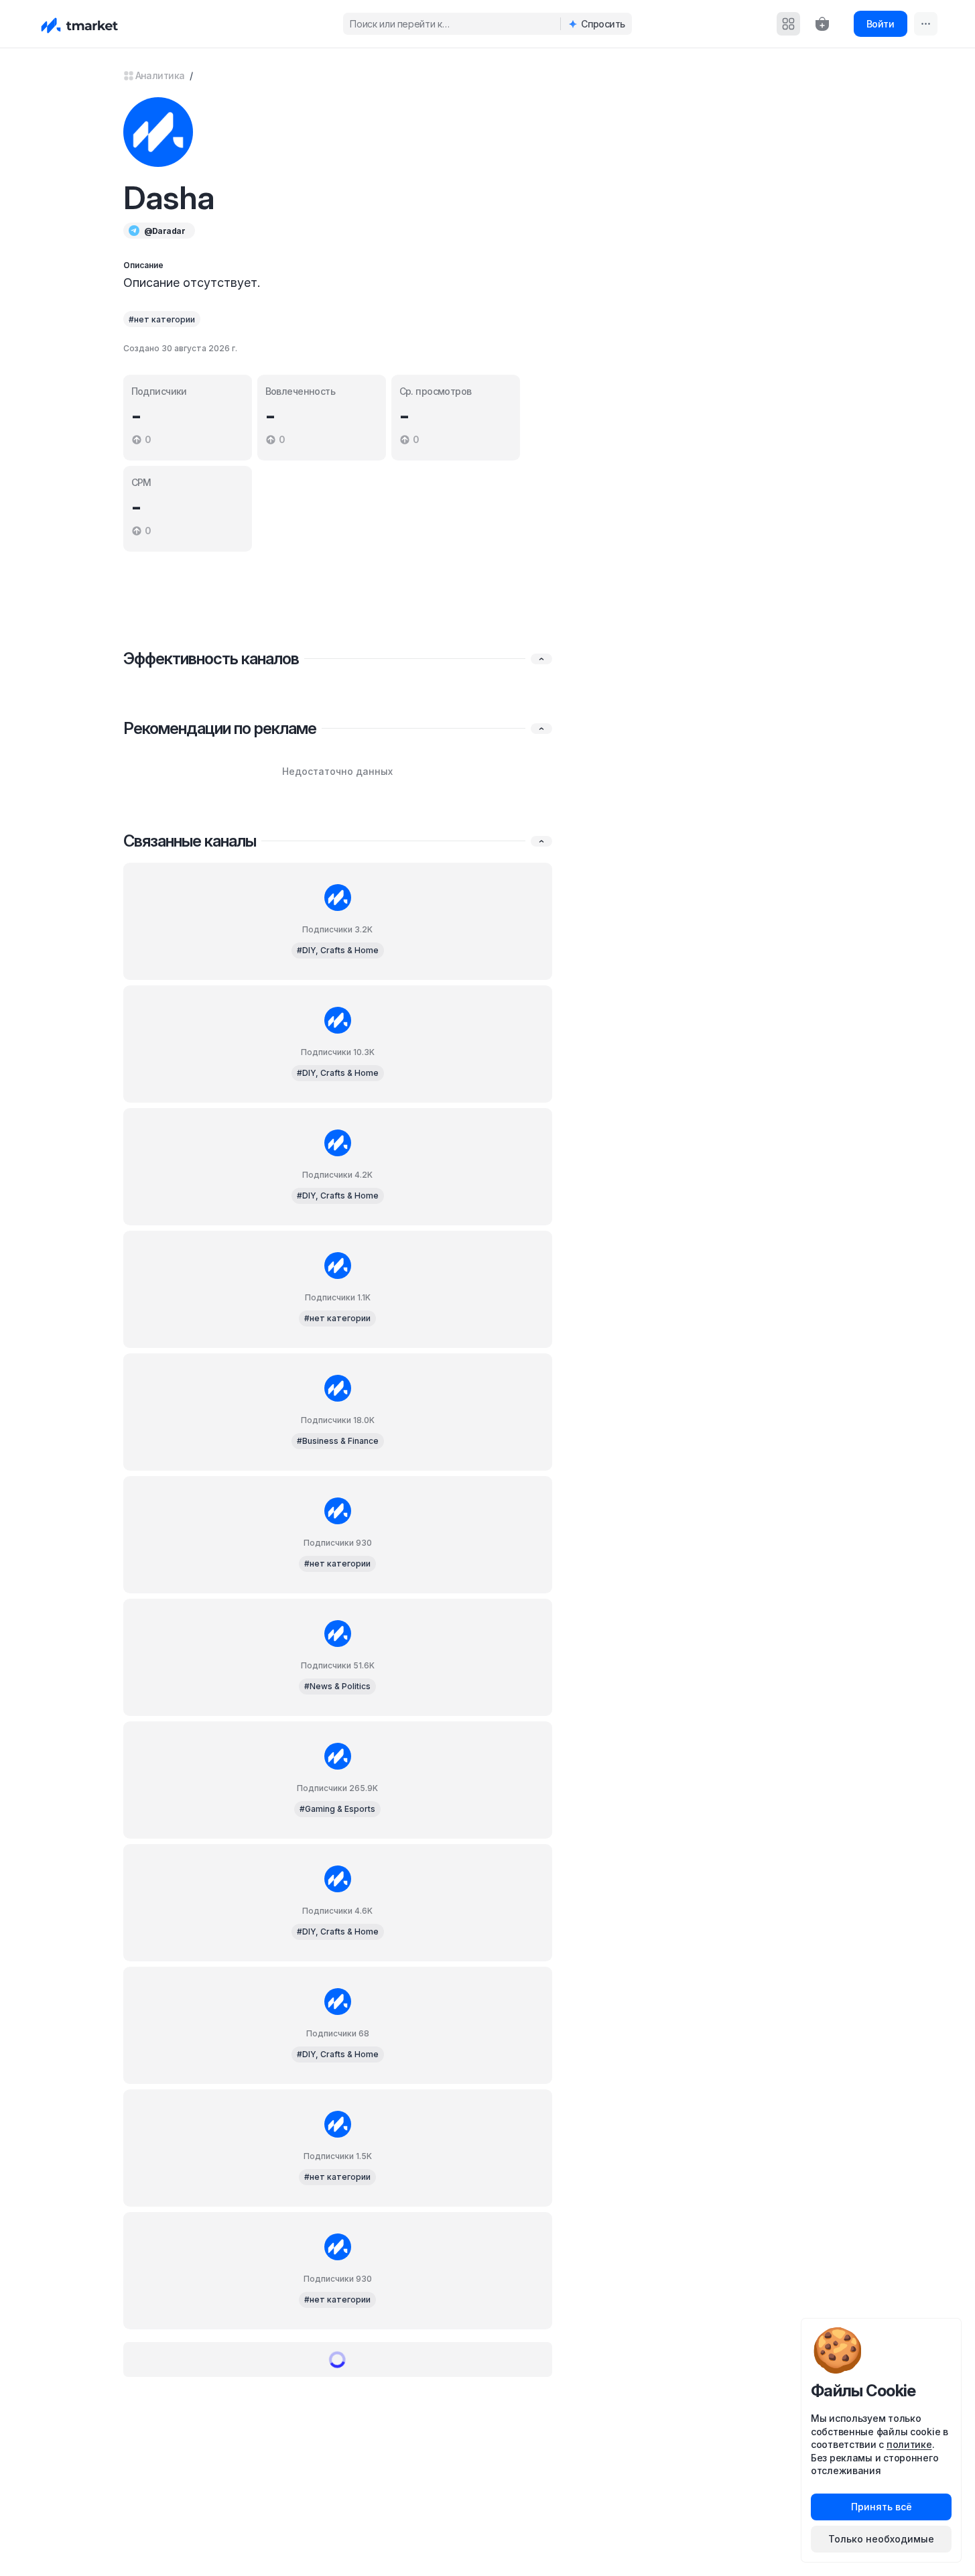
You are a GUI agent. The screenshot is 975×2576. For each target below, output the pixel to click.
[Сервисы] (788, 24)
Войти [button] (880, 24)
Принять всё (882, 2507)
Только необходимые (881, 2539)
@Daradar (165, 231)
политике (909, 2444)
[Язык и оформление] (926, 24)
